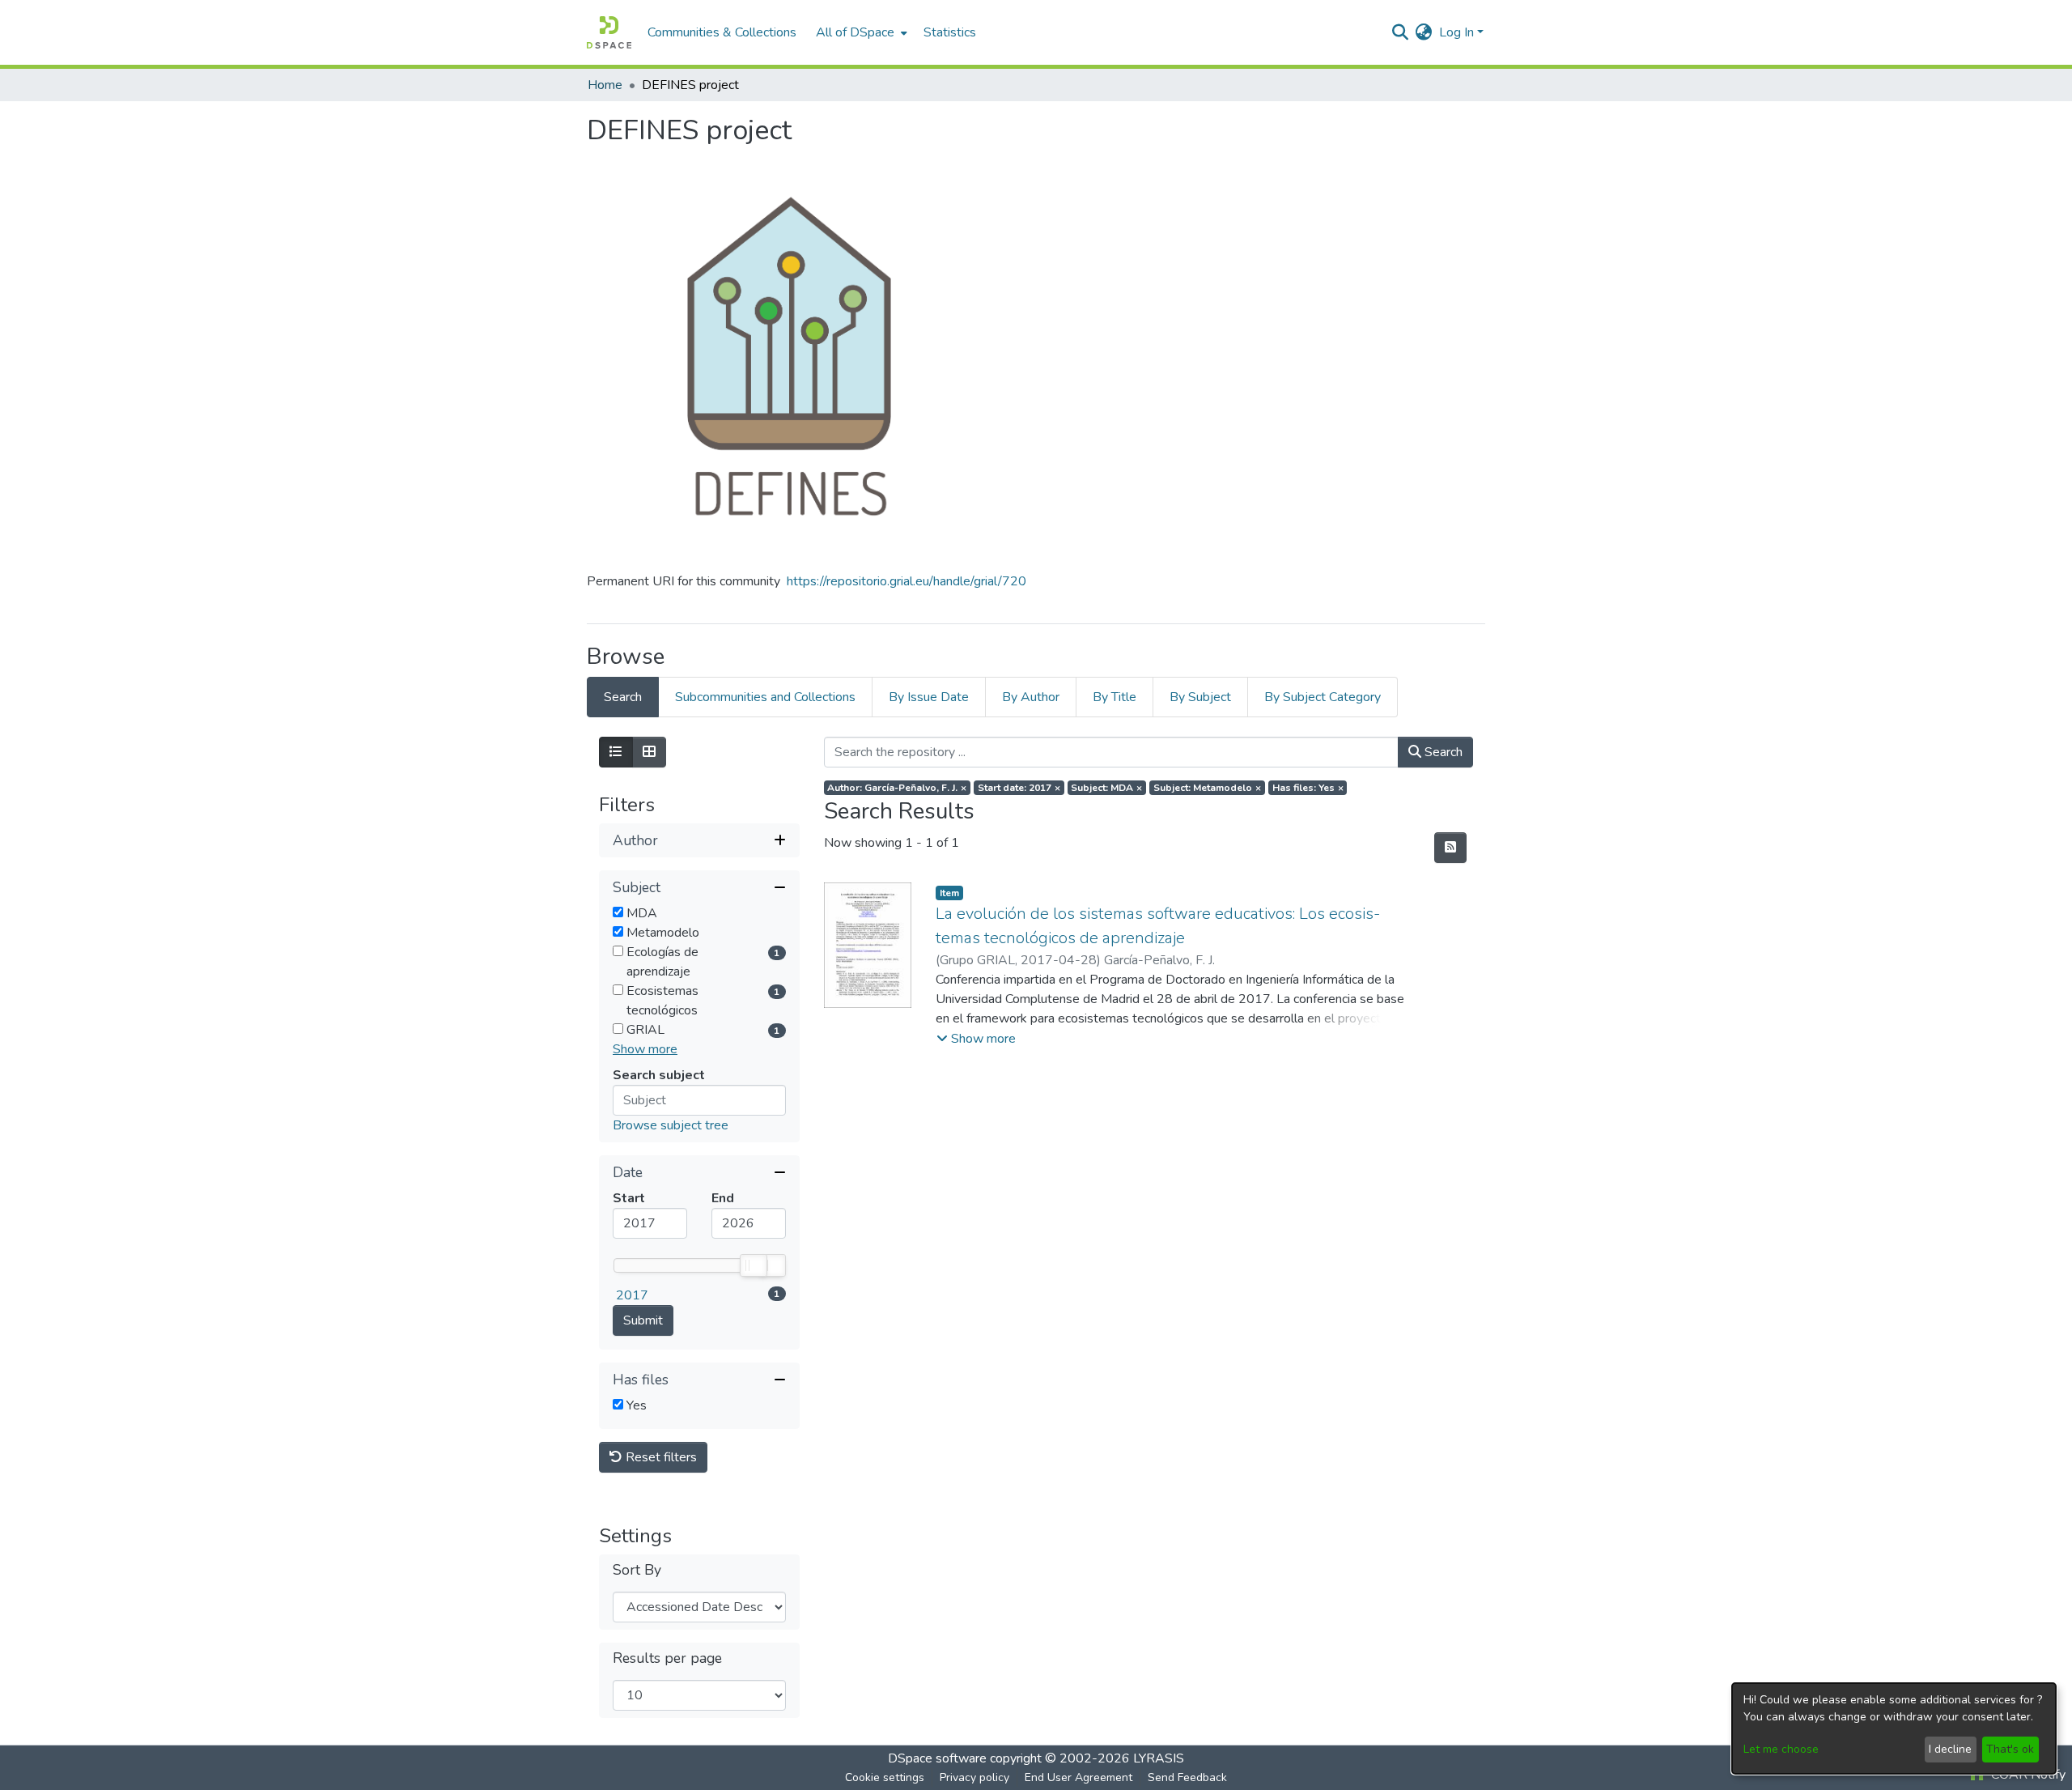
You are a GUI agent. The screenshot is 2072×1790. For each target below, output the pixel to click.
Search (1442, 752)
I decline (1950, 1749)
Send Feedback (1187, 1777)
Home (605, 85)
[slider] (753, 1265)
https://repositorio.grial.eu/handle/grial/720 (906, 581)
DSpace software (937, 1758)
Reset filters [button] (660, 1457)
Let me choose (1781, 1749)
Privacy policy (974, 1777)
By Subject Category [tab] (1323, 697)
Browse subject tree (671, 1125)
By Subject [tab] (1200, 697)
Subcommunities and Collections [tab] (765, 697)
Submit (643, 1320)
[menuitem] (860, 32)
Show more (645, 1049)
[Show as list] (616, 752)
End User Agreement (1078, 1777)
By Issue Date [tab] (929, 697)
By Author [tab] (1031, 697)
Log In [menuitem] (1456, 32)
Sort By (637, 1570)
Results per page (667, 1658)
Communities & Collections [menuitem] (722, 32)
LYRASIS (1159, 1758)
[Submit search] (1401, 32)
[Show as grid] (649, 752)
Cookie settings (885, 1777)
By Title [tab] (1115, 697)
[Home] (609, 32)
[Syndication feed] (1450, 848)
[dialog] (1894, 1728)
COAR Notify (2027, 1775)
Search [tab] (623, 697)
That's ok (2010, 1749)
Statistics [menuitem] (950, 32)
